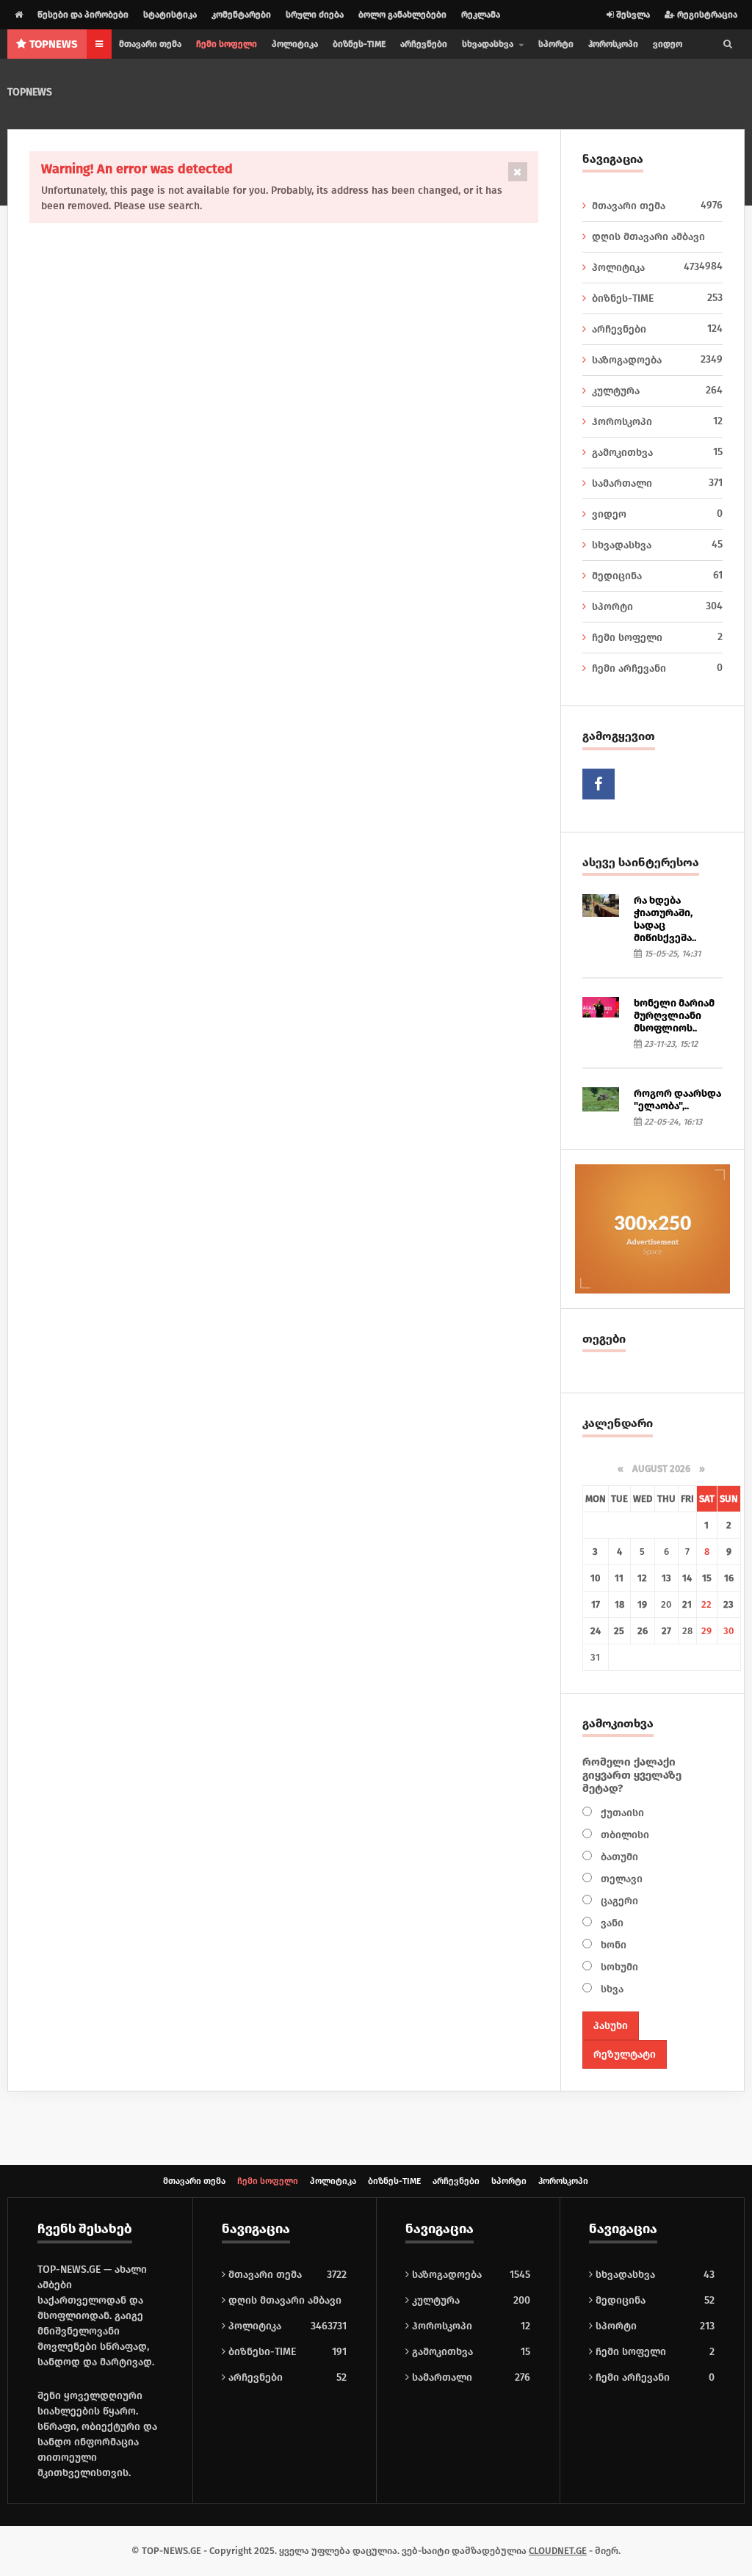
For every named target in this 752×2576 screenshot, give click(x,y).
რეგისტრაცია (706, 15)
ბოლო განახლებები (402, 15)
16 (729, 1578)
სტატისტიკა (170, 15)
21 (687, 1604)
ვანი (611, 1923)
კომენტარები (241, 15)
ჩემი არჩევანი (657, 668)
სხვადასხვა (657, 545)
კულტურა (657, 391)
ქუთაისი (621, 1813)
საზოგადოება (657, 360)
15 (707, 1578)
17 (596, 1604)
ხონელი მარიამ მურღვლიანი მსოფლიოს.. (674, 1016)
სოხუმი (618, 1967)
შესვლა (632, 15)
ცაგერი (618, 1901)
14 (687, 1578)
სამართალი (657, 483)
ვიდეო (668, 44)
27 (666, 1631)
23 (728, 1604)
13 (666, 1578)
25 (619, 1631)
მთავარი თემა (150, 44)
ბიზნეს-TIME (359, 44)
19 (642, 1604)
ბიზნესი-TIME (261, 2352)
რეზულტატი (625, 2054)
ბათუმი (618, 1857)
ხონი (612, 1945)
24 (596, 1631)
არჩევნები (424, 44)
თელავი (620, 1879)
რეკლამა (481, 15)
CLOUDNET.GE (558, 2551)
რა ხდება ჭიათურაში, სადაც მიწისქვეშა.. (665, 919)
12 (642, 1578)
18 (619, 1604)
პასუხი (611, 2026)
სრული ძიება (315, 15)
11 (619, 1578)
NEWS (54, 44)
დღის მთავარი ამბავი (657, 242)
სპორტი (556, 44)
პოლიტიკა (295, 44)
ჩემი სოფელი (227, 44)
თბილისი (623, 1835)
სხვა (611, 1989)
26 (643, 1631)
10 (595, 1578)
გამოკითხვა (657, 452)
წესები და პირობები (83, 15)
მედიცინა (657, 576)
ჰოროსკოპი (613, 44)
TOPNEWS (30, 92)
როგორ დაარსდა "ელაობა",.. (677, 1100)
